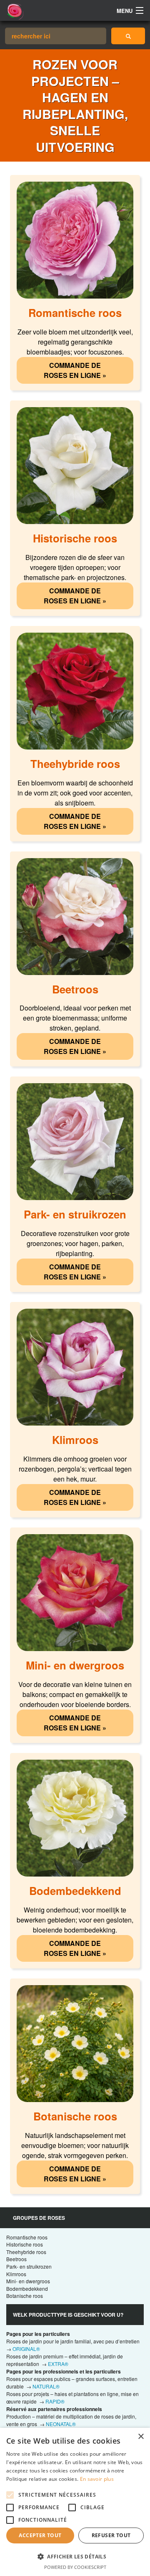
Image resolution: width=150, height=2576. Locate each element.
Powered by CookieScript (75, 2567)
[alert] (75, 2502)
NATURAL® (46, 2386)
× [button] (141, 2437)
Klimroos (16, 2274)
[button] (75, 2556)
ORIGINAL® (26, 2349)
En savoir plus (97, 2479)
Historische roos (25, 2244)
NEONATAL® (61, 2424)
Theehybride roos (26, 2252)
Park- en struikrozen (29, 2266)
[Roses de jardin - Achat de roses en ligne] (128, 36)
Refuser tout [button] (111, 2535)
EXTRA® (58, 2364)
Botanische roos (25, 2296)
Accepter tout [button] (40, 2535)
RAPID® (55, 2401)
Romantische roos (27, 2237)
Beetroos (16, 2259)
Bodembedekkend (27, 2289)
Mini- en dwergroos (28, 2281)
